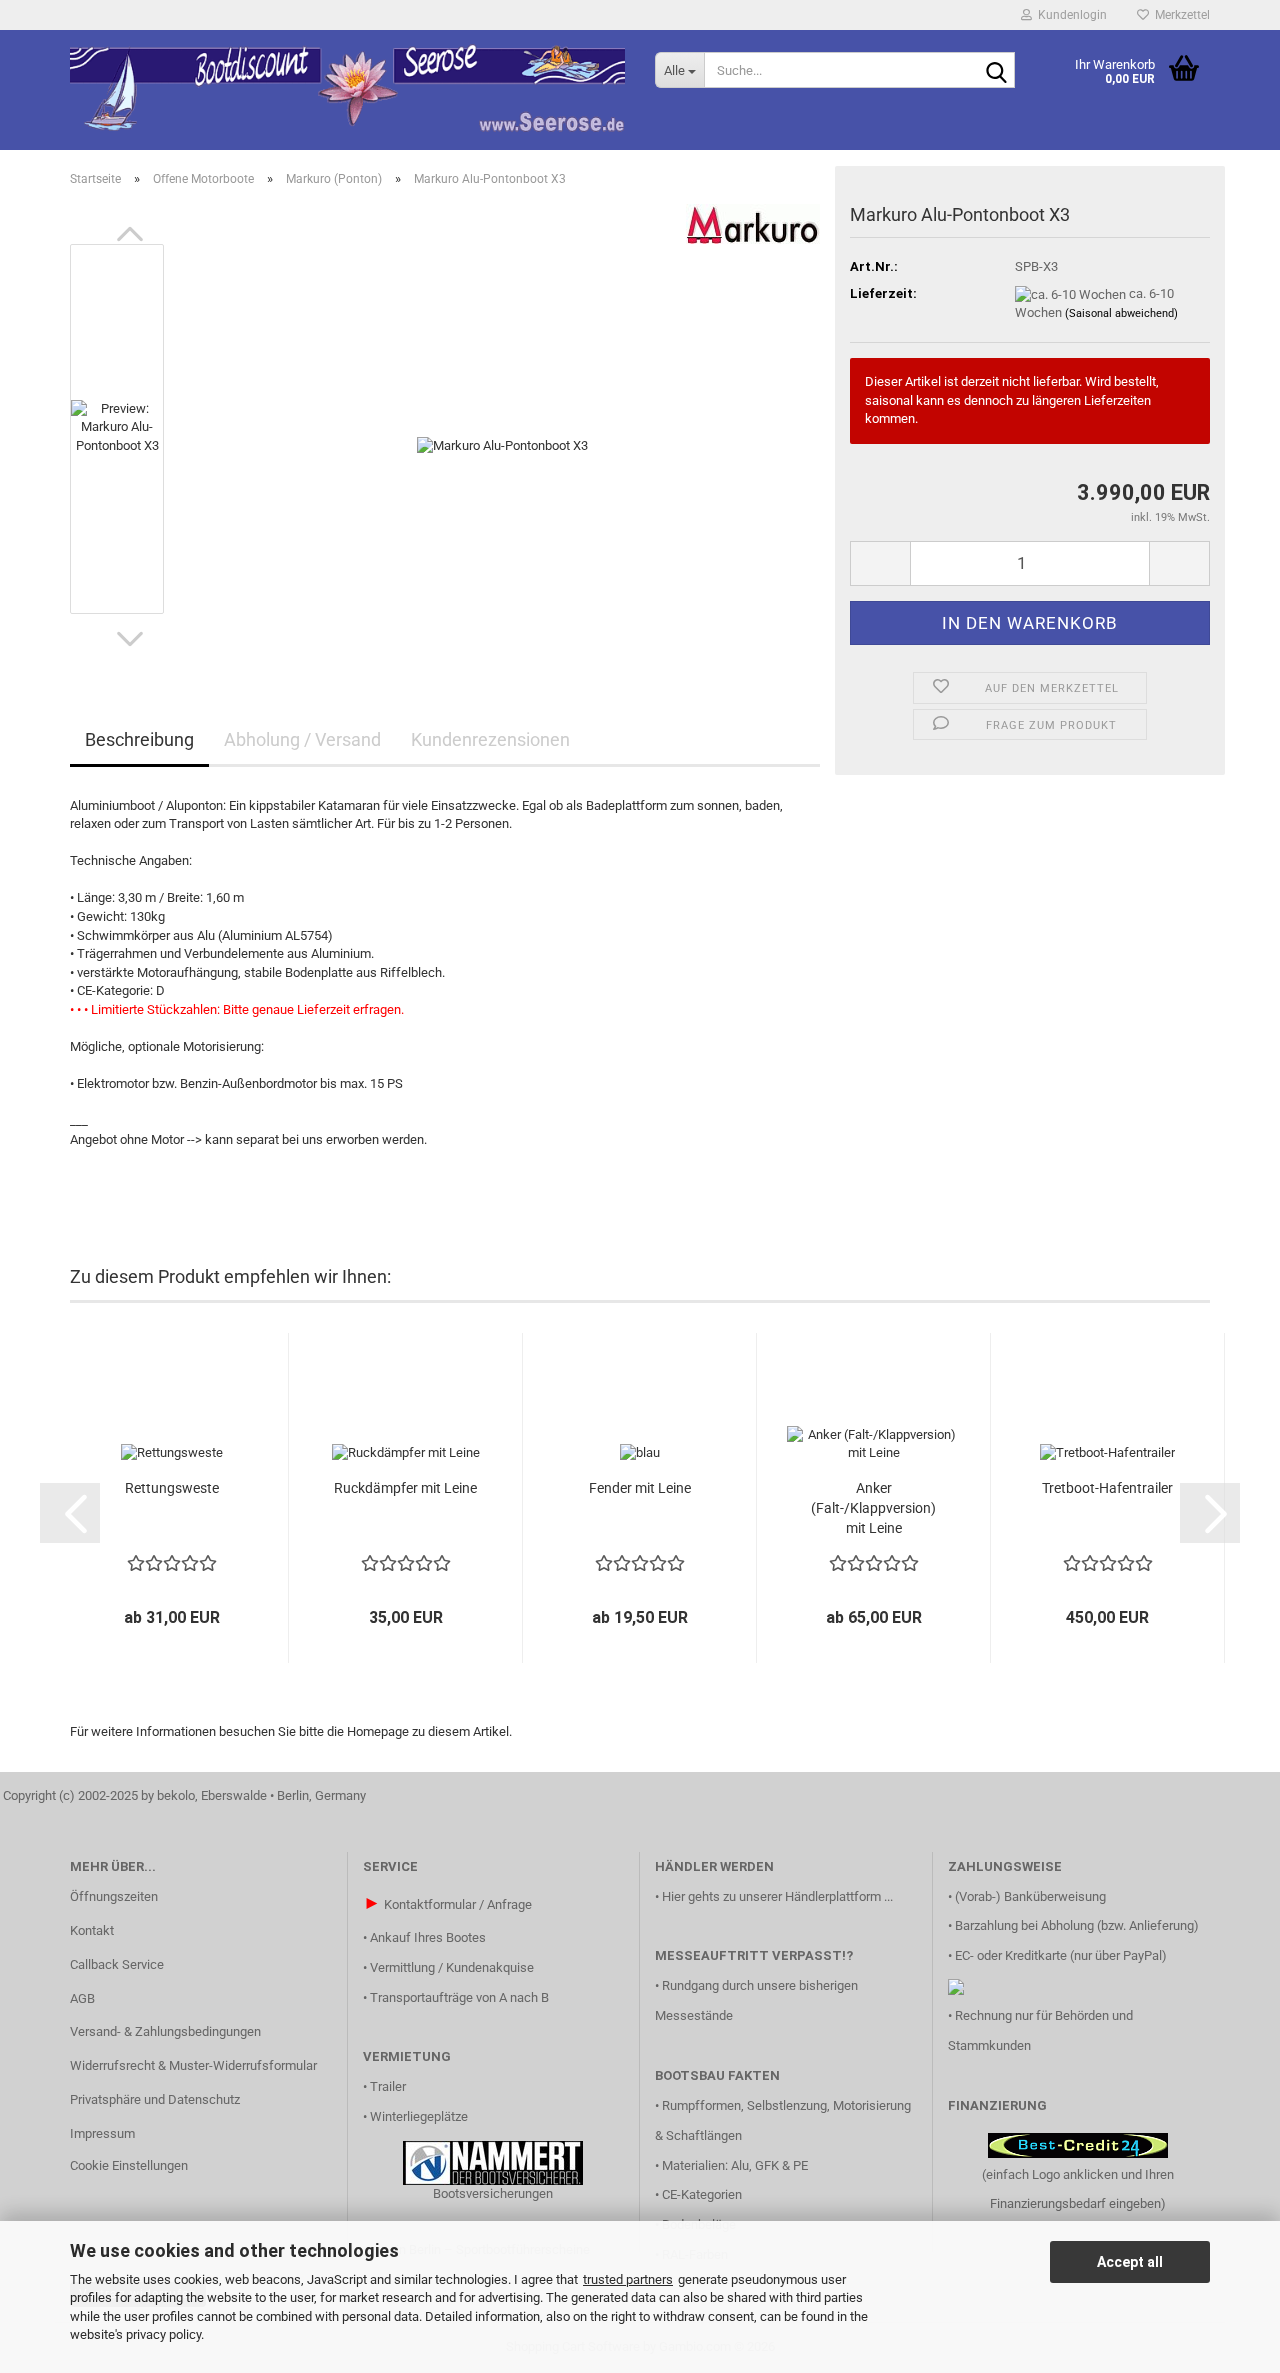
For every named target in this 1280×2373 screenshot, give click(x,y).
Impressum (102, 2133)
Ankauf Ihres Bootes (428, 1937)
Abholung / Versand (302, 739)
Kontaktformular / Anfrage (458, 1904)
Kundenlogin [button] (1069, 15)
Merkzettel (1179, 15)
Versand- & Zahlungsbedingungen (165, 2031)
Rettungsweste (172, 1488)
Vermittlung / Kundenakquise (452, 1967)
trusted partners (628, 2279)
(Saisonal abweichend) (1121, 313)
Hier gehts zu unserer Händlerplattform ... (777, 1896)
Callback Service (117, 1964)
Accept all (1130, 2262)
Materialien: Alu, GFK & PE (735, 2165)
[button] (130, 234)
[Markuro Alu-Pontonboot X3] (502, 427)
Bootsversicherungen (493, 2193)
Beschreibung (139, 739)
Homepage (378, 1731)
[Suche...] (996, 71)
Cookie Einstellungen (129, 2165)
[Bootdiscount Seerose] (347, 90)
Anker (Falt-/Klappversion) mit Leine (873, 1508)
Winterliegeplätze (419, 2116)
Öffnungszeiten (114, 1896)
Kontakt (92, 1930)
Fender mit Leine (640, 1488)
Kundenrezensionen (490, 739)
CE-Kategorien (702, 2194)
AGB (82, 1998)
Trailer (388, 2086)
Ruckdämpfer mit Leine (405, 1488)
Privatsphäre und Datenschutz (155, 2099)
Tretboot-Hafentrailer (1107, 1488)
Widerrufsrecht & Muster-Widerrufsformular (193, 2065)
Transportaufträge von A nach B (459, 1997)
